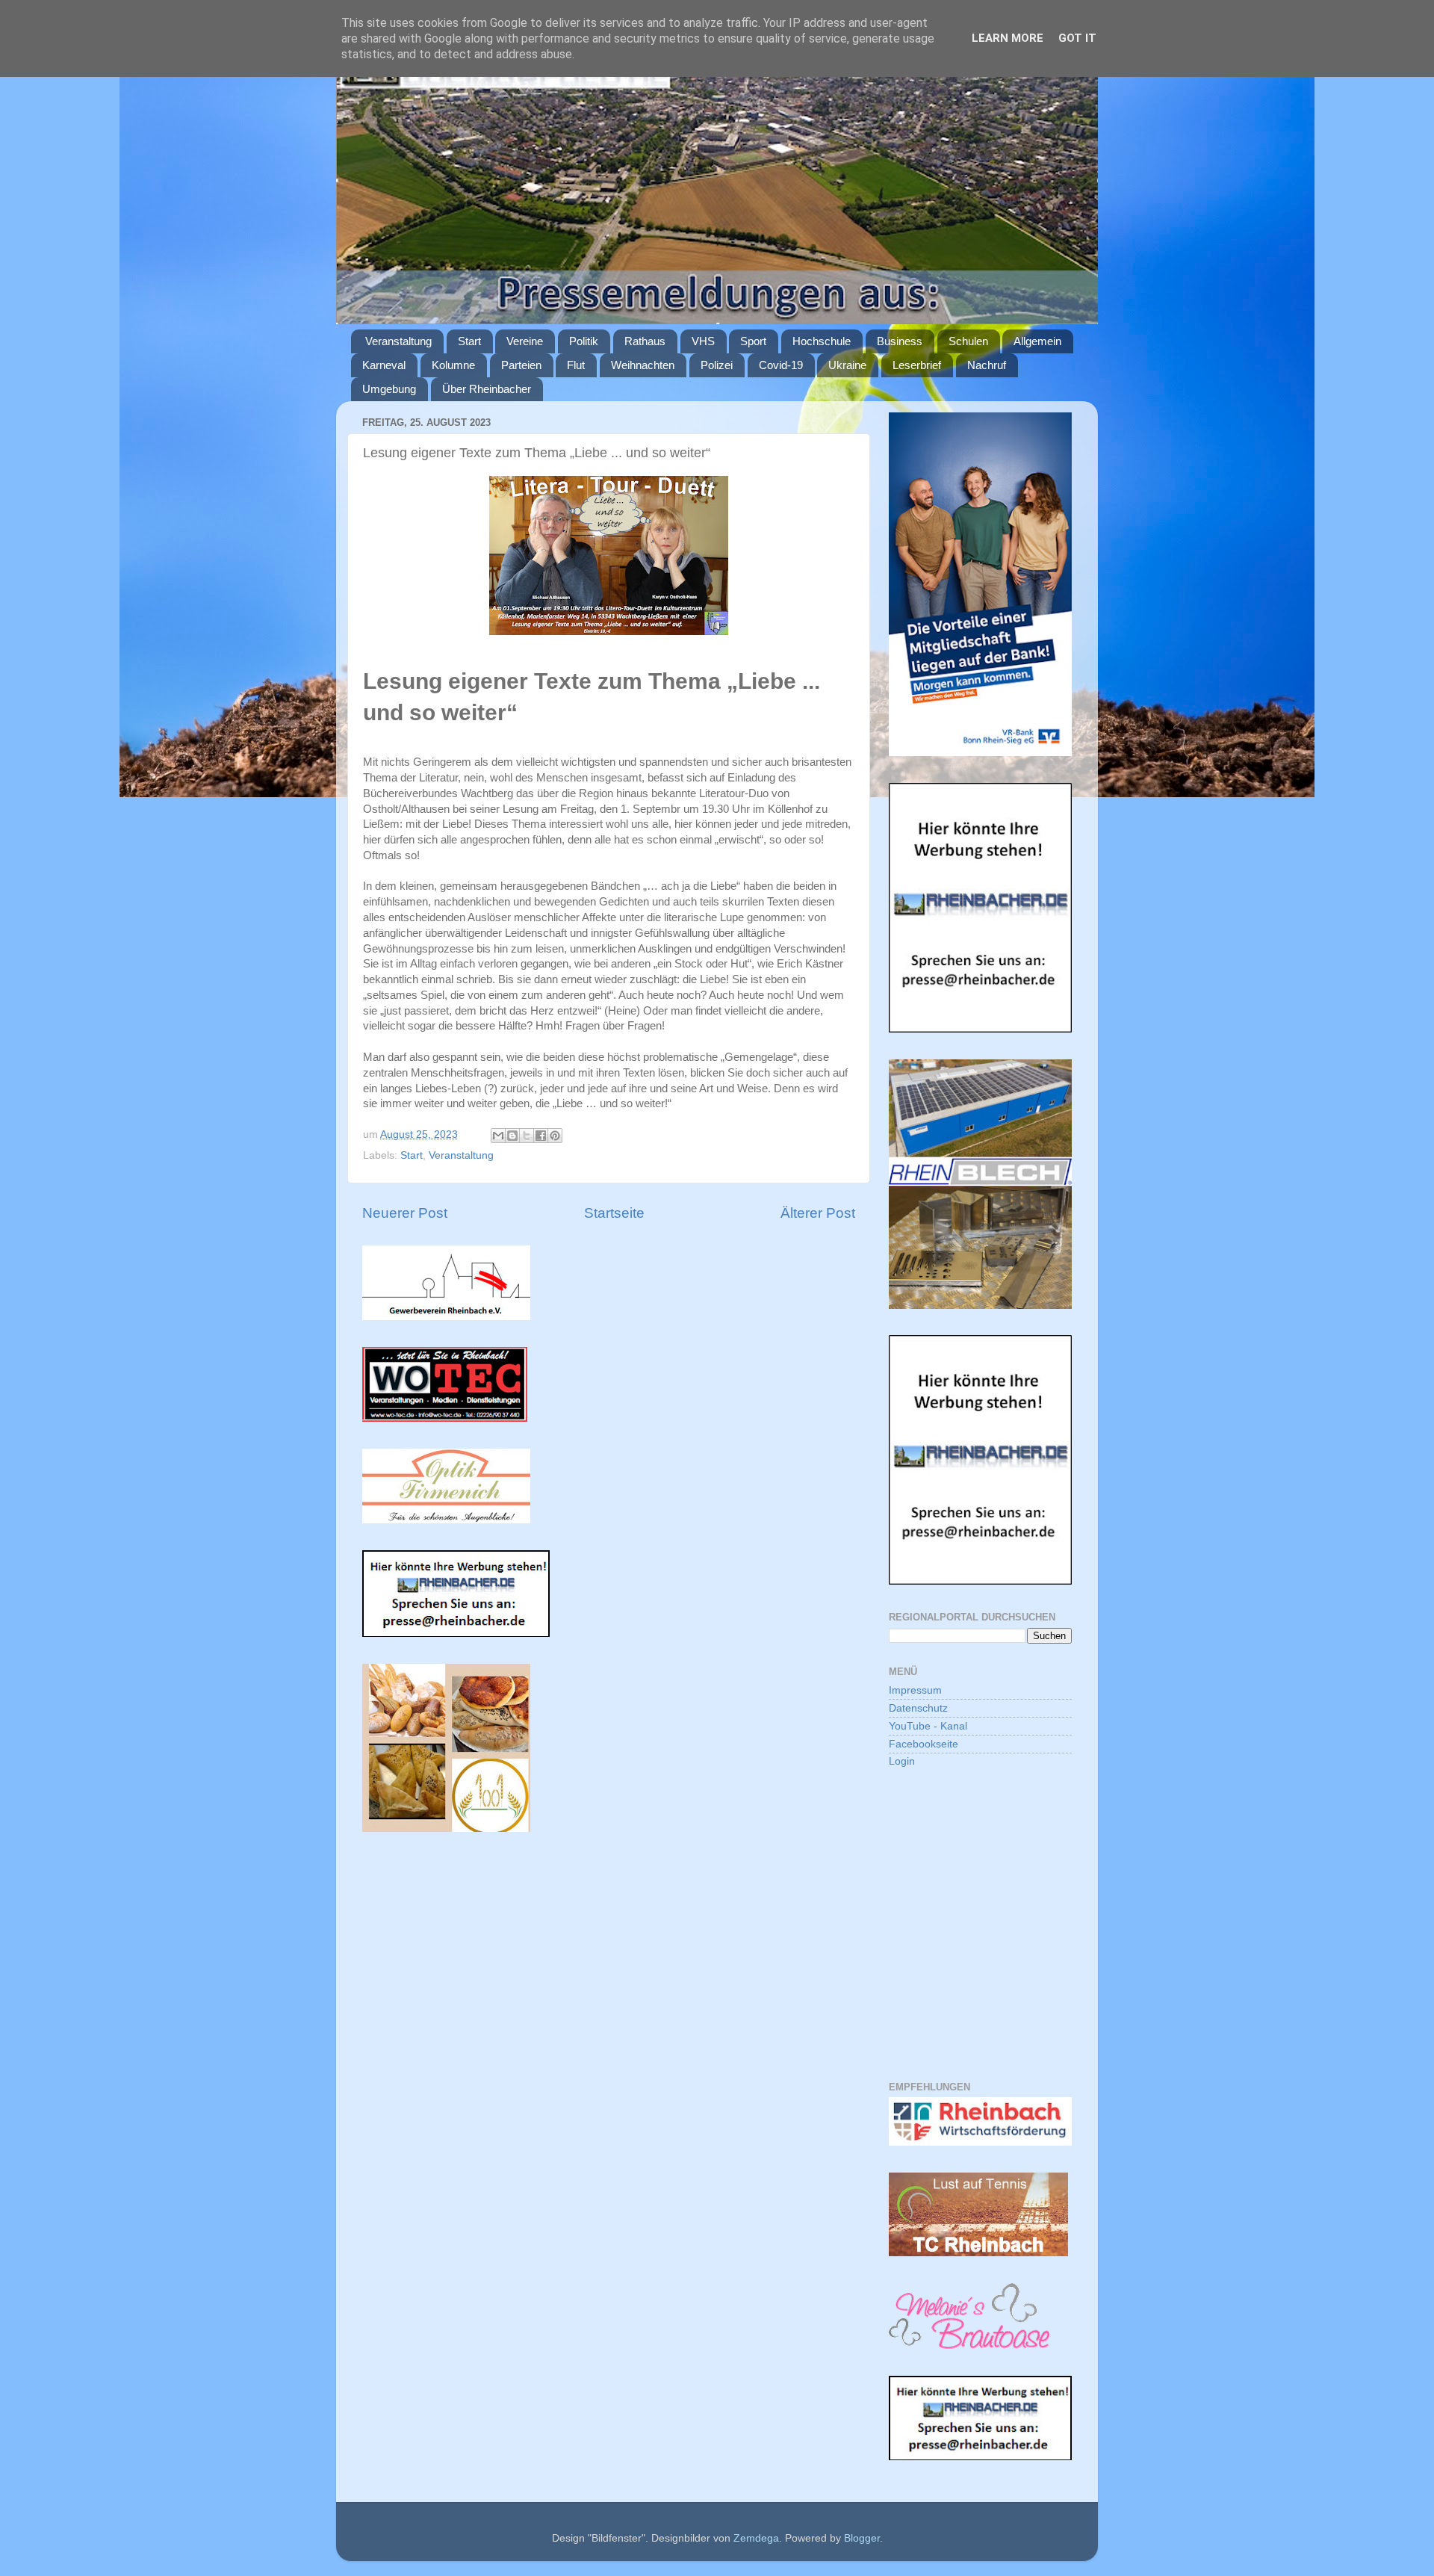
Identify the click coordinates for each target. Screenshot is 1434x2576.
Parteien (521, 365)
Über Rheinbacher (487, 389)
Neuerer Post (405, 1213)
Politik (584, 341)
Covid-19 (781, 365)
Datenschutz (918, 1708)
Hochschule (822, 341)
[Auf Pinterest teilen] (555, 1136)
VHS (703, 341)
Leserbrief (917, 365)
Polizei (717, 365)
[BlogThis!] (512, 1136)
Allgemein (1037, 341)
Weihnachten (643, 365)
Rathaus (645, 341)
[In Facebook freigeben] (541, 1136)
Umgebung (389, 389)
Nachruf (987, 365)
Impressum (915, 1690)
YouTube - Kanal (928, 1726)
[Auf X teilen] (527, 1136)
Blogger (862, 2538)
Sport (753, 341)
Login (902, 1761)
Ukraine (847, 365)
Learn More (1008, 38)
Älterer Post (818, 1213)
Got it (1077, 38)
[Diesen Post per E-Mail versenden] (498, 1136)
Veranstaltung (398, 341)
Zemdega (756, 2538)
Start (469, 341)
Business (900, 341)
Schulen (968, 341)
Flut (576, 365)
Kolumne (453, 365)
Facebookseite (924, 1744)
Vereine (525, 341)
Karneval (384, 365)
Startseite (614, 1213)
